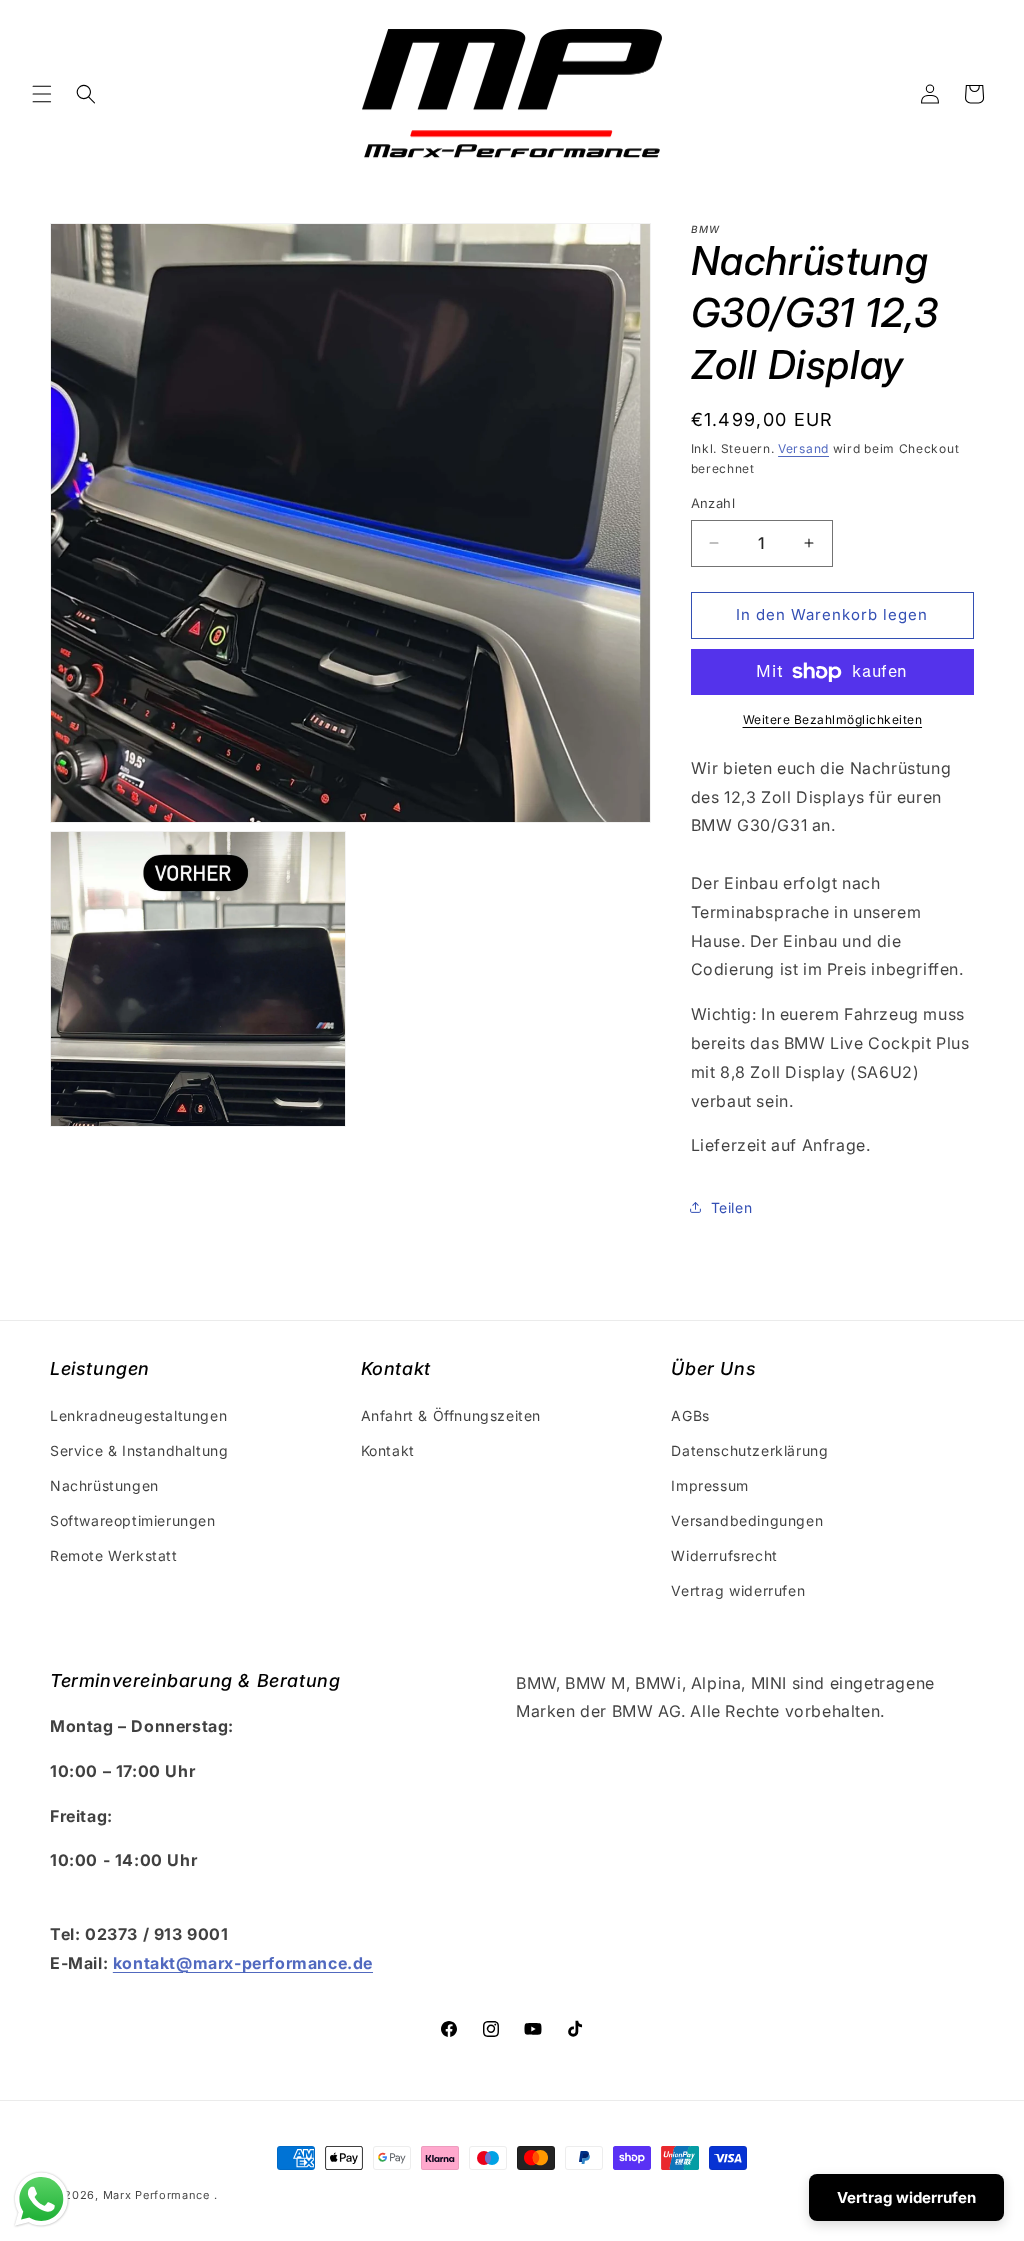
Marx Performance (156, 2195)
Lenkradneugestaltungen (138, 1415)
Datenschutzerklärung (749, 1450)
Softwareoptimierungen (133, 1520)
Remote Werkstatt (114, 1555)
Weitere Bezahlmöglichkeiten (833, 719)
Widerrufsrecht (724, 1555)
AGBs (690, 1415)
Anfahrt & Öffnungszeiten (451, 1415)
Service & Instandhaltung (139, 1450)
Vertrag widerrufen (738, 1590)
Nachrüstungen (104, 1485)
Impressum (709, 1485)
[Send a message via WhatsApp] (41, 2199)
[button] (42, 94)
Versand (803, 448)
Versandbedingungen (747, 1520)
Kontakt (388, 1450)
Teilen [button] (732, 1207)
